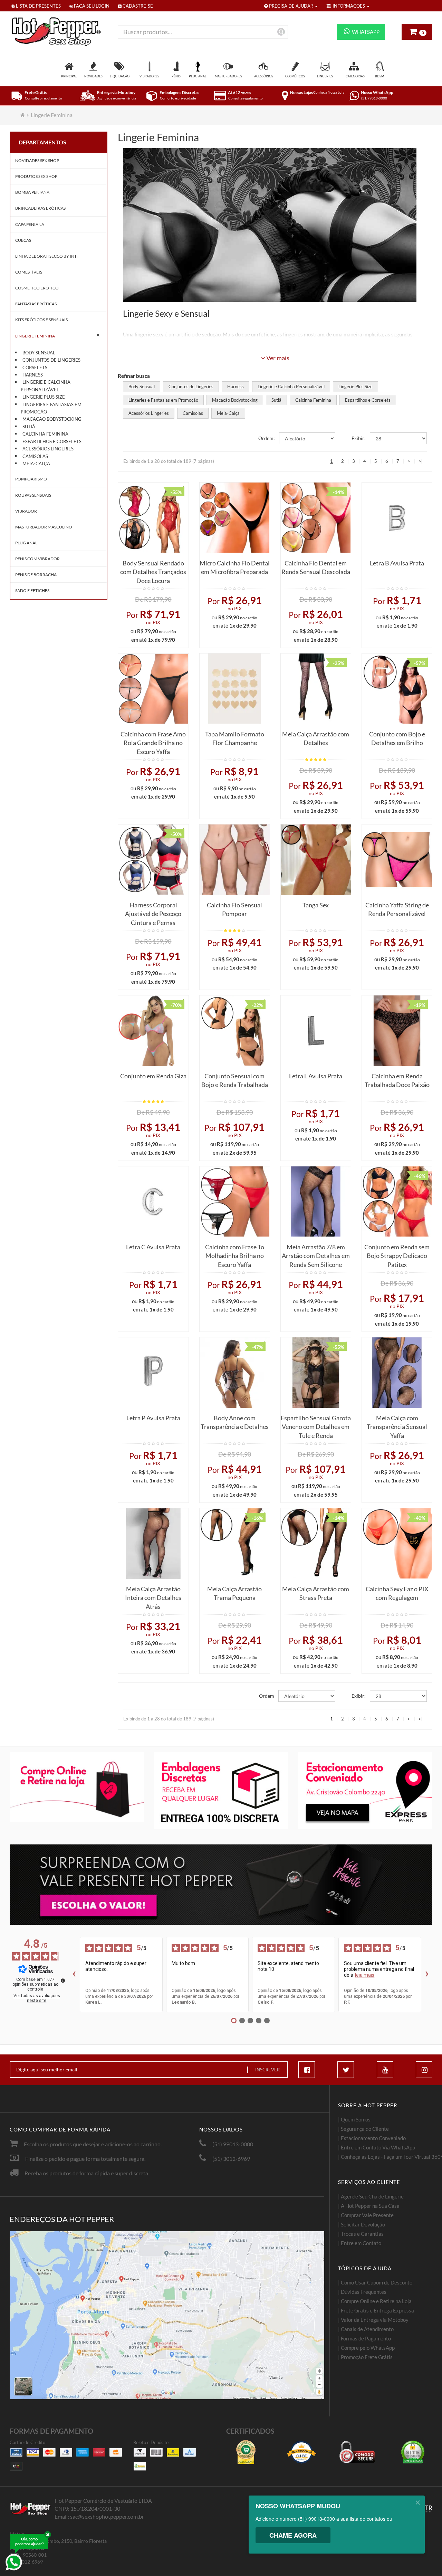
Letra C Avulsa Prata (153, 1247)
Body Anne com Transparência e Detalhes (235, 1422)
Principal (69, 76)
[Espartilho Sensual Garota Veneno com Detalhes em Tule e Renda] (316, 1372)
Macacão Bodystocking (52, 419)
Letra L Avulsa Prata (316, 1076)
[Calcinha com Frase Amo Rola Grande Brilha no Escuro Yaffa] (153, 689)
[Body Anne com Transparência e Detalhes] (235, 1372)
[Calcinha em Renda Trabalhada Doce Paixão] (397, 1031)
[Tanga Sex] (316, 860)
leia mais (365, 1975)
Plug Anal (198, 76)
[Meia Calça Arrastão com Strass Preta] (316, 1543)
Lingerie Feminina (52, 115)
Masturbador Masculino (44, 527)
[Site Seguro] (413, 2452)
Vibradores (149, 76)
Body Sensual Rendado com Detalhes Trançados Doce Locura (153, 570)
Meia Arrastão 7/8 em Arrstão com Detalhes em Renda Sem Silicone (316, 1254)
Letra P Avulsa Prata (153, 1418)
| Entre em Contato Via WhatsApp (377, 2147)
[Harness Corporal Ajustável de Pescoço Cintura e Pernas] (153, 860)
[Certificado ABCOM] (246, 2452)
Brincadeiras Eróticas (40, 208)
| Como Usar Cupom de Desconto (375, 2282)
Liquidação (120, 76)
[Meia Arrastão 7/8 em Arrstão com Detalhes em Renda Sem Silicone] (316, 1201)
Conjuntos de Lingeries (51, 360)
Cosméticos (295, 76)
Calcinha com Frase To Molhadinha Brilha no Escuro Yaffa (235, 1254)
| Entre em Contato (360, 2243)
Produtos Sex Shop (36, 176)
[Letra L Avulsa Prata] (316, 1031)
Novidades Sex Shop (37, 160)
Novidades (93, 76)
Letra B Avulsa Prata (397, 563)
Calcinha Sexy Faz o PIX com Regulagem (397, 1593)
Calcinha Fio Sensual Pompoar (234, 909)
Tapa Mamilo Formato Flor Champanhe (235, 738)
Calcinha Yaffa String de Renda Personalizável (397, 909)
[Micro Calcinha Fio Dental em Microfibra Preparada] (235, 518)
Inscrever (267, 2070)
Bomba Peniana (32, 192)
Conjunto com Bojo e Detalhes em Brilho (397, 738)
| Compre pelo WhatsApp (366, 2348)
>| (421, 461)
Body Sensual (39, 353)
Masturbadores (228, 76)
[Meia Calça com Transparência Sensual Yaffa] (397, 1372)
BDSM (379, 76)
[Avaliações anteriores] (74, 1975)
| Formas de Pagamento (364, 2338)
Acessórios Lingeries (48, 449)
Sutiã (29, 427)
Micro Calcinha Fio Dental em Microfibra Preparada (235, 567)
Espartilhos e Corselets (52, 441)
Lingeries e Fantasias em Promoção (51, 408)
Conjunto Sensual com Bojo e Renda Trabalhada (235, 1080)
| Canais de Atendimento (366, 2329)
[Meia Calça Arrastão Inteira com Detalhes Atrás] (153, 1543)
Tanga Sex (316, 905)
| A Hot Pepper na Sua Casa (369, 2206)
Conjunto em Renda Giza (153, 1076)
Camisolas (35, 456)
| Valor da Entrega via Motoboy (373, 2320)
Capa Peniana (30, 224)
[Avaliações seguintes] (427, 1975)
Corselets (35, 368)
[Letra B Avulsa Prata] (397, 518)
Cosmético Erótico (37, 288)
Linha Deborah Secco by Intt (47, 256)
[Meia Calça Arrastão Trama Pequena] (235, 1543)
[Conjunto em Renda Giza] (153, 1031)
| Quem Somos (354, 2119)
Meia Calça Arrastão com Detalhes (316, 738)
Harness (33, 375)
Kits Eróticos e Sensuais (41, 320)
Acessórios (264, 76)
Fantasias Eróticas (36, 304)
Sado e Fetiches (32, 590)
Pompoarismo (31, 479)
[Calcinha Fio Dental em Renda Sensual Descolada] (316, 518)
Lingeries (325, 76)
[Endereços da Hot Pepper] (167, 2315)
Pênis (176, 76)
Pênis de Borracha (36, 575)
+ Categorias (354, 76)
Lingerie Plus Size (44, 397)
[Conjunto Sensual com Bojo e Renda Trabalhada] (235, 1031)
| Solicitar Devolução (362, 2224)
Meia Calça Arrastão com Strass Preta (316, 1593)
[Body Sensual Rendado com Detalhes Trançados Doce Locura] (153, 518)
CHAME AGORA (293, 2535)
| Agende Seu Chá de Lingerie (371, 2196)
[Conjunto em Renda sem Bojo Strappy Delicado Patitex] (397, 1201)
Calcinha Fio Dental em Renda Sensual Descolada (316, 567)
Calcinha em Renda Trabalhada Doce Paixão (397, 1080)
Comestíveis (29, 272)
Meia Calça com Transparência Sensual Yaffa (397, 1425)
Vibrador (26, 511)
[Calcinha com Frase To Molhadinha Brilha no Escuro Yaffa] (235, 1201)
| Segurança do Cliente (363, 2129)
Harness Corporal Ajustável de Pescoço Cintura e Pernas (153, 912)
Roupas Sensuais (33, 495)
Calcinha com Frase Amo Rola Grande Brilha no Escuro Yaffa (153, 741)
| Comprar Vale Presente (366, 2215)
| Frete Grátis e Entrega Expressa (376, 2310)
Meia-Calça (36, 464)
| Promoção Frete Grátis (365, 2357)
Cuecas (23, 240)
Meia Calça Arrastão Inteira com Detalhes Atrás (153, 1596)
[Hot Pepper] (59, 32)
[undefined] (63, 1981)
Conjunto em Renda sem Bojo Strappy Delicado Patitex (397, 1254)
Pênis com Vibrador (37, 559)
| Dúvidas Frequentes (362, 2292)
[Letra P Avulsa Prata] (153, 1372)
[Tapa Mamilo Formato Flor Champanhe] (235, 689)
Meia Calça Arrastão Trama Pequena (234, 1593)
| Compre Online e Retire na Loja (375, 2301)
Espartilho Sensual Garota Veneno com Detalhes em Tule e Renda (316, 1425)
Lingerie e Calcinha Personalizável (46, 386)
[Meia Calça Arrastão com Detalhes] (316, 689)
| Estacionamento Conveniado (372, 2138)
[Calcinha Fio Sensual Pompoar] (235, 860)
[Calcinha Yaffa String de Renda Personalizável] (397, 860)
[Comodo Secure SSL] (357, 2452)
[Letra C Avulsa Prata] (153, 1201)
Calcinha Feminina (45, 434)
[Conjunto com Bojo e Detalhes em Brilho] (397, 689)
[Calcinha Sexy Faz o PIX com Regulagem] (397, 1543)
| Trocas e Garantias (361, 2234)
